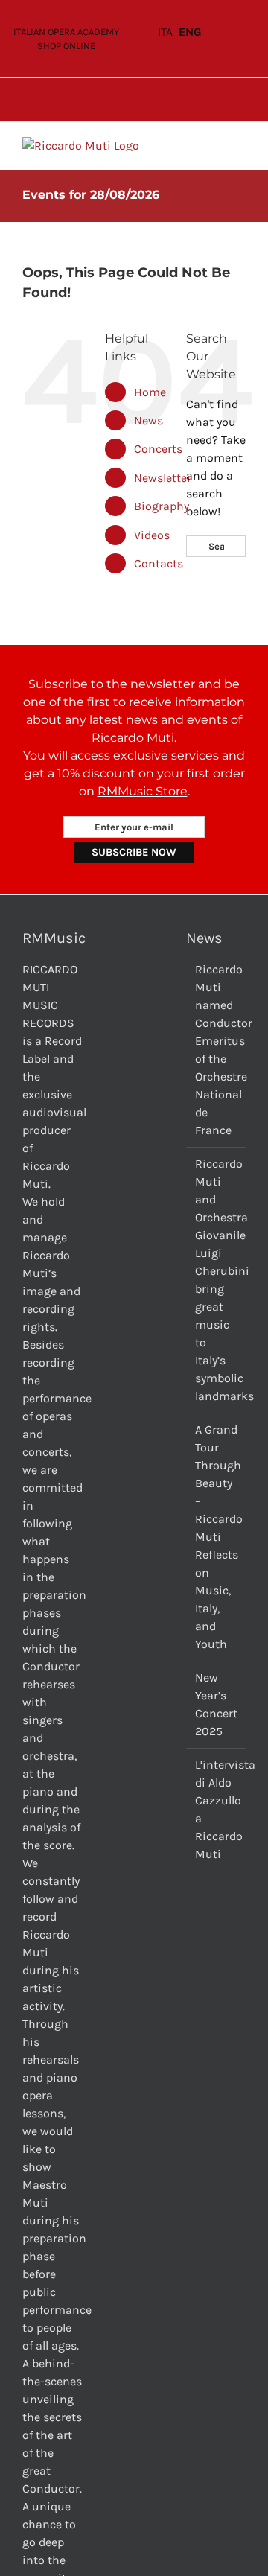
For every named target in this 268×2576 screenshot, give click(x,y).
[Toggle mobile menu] (240, 145)
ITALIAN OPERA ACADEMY (66, 32)
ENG (190, 32)
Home (150, 392)
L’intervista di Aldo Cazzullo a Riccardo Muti (217, 1809)
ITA (165, 32)
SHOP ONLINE (66, 46)
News (149, 420)
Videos (152, 535)
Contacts (159, 563)
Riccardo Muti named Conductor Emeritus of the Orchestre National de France (217, 1050)
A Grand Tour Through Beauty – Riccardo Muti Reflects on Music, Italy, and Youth (217, 1537)
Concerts (158, 449)
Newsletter (163, 478)
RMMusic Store (143, 791)
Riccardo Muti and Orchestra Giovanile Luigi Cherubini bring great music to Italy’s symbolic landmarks (217, 1280)
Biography (162, 506)
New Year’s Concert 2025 (216, 1704)
